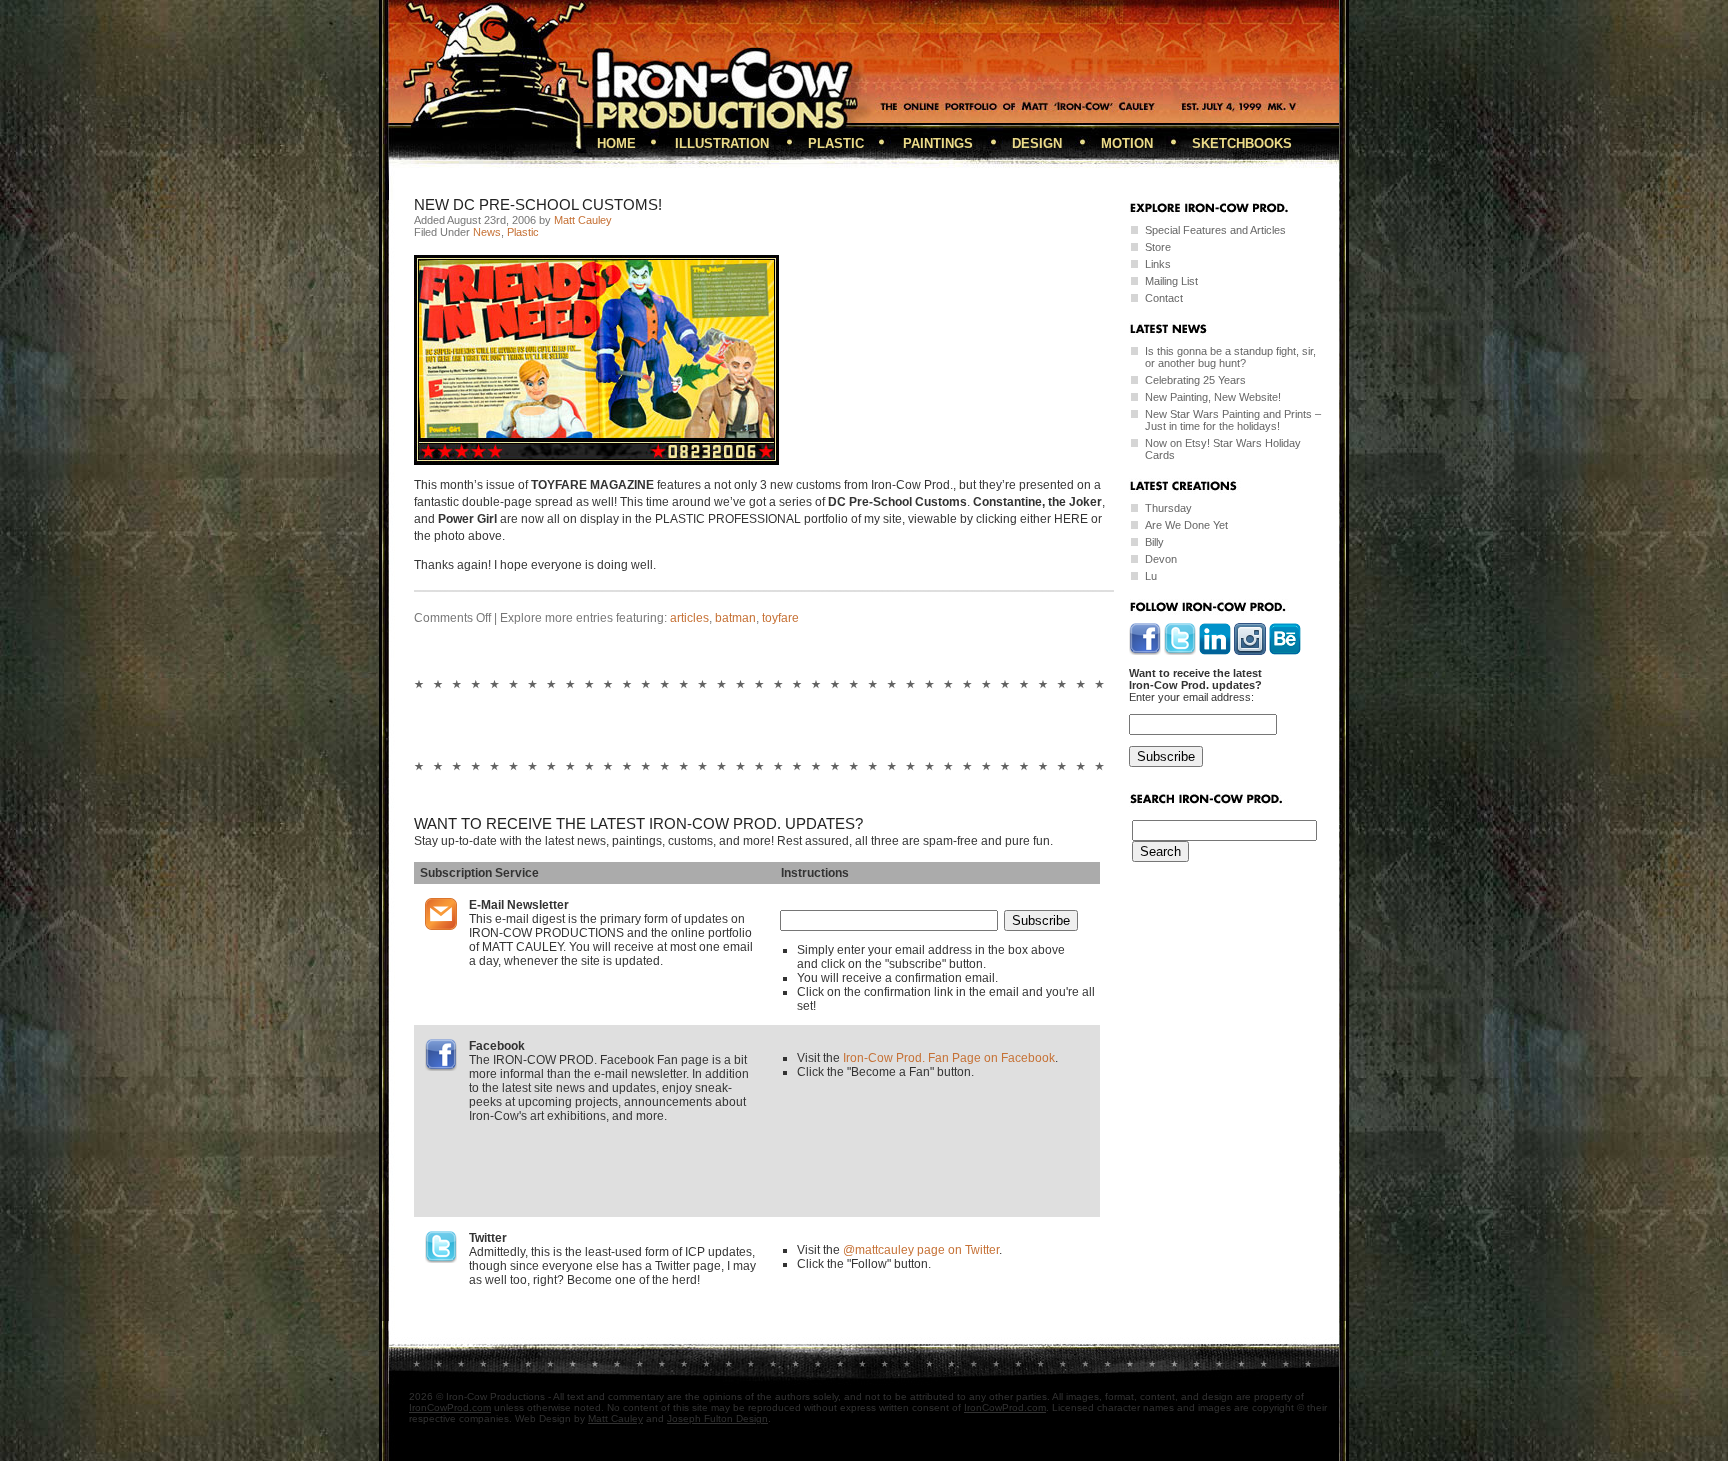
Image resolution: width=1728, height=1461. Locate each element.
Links (1158, 264)
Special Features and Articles (1215, 230)
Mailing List (1171, 281)
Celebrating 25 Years (1195, 380)
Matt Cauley (583, 220)
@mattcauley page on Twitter (921, 1250)
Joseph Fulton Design (717, 1418)
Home (616, 143)
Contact (1164, 298)
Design (1037, 143)
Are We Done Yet (1186, 525)
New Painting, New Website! (1213, 397)
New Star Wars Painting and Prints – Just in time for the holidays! (1233, 420)
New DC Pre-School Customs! (538, 205)
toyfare (780, 618)
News (487, 232)
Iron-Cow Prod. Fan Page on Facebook (949, 1058)
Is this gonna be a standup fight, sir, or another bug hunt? (1230, 357)
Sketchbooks (1242, 143)
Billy (1154, 542)
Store (1158, 247)
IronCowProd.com (450, 1407)
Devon (1161, 559)
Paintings (938, 143)
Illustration (722, 143)
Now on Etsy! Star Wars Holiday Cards (1223, 449)
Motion (1127, 143)
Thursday (1168, 508)
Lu (1151, 576)
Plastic (836, 143)
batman (735, 618)
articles (689, 618)
